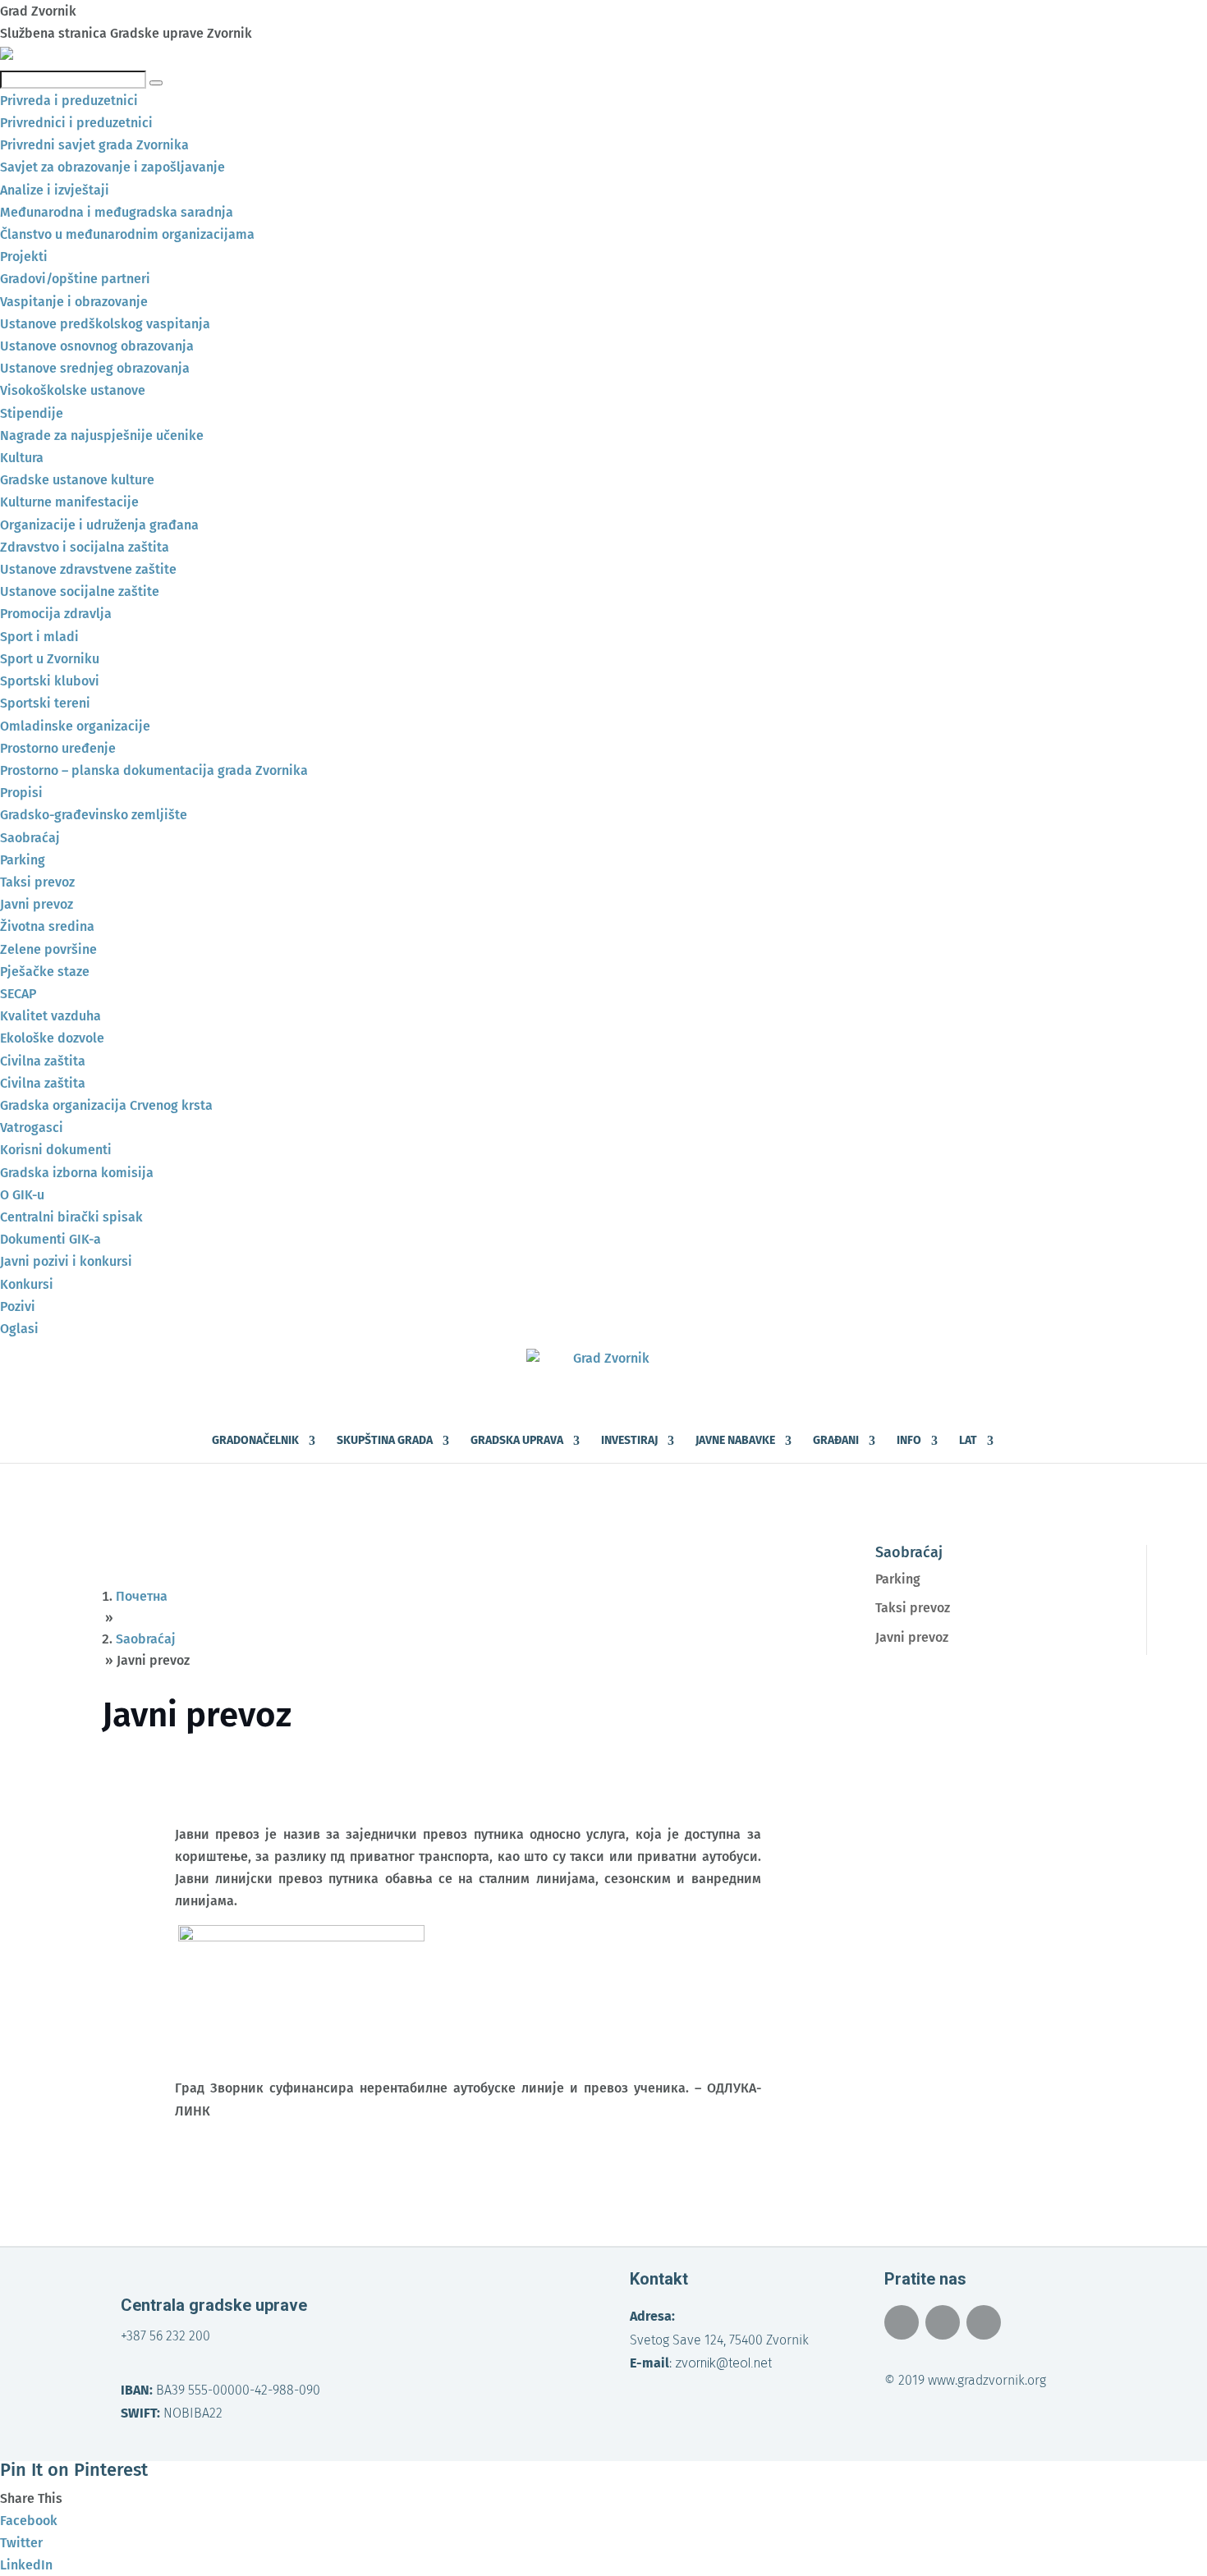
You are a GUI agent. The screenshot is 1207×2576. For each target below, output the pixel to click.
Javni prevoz (912, 1637)
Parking (898, 1579)
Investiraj (629, 1441)
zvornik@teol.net (723, 2363)
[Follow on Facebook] (902, 2322)
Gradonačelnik (255, 1441)
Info (909, 1441)
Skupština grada (385, 1441)
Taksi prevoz (913, 1608)
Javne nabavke (735, 1441)
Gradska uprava (517, 1441)
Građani (836, 1441)
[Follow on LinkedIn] (984, 2322)
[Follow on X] (943, 2322)
